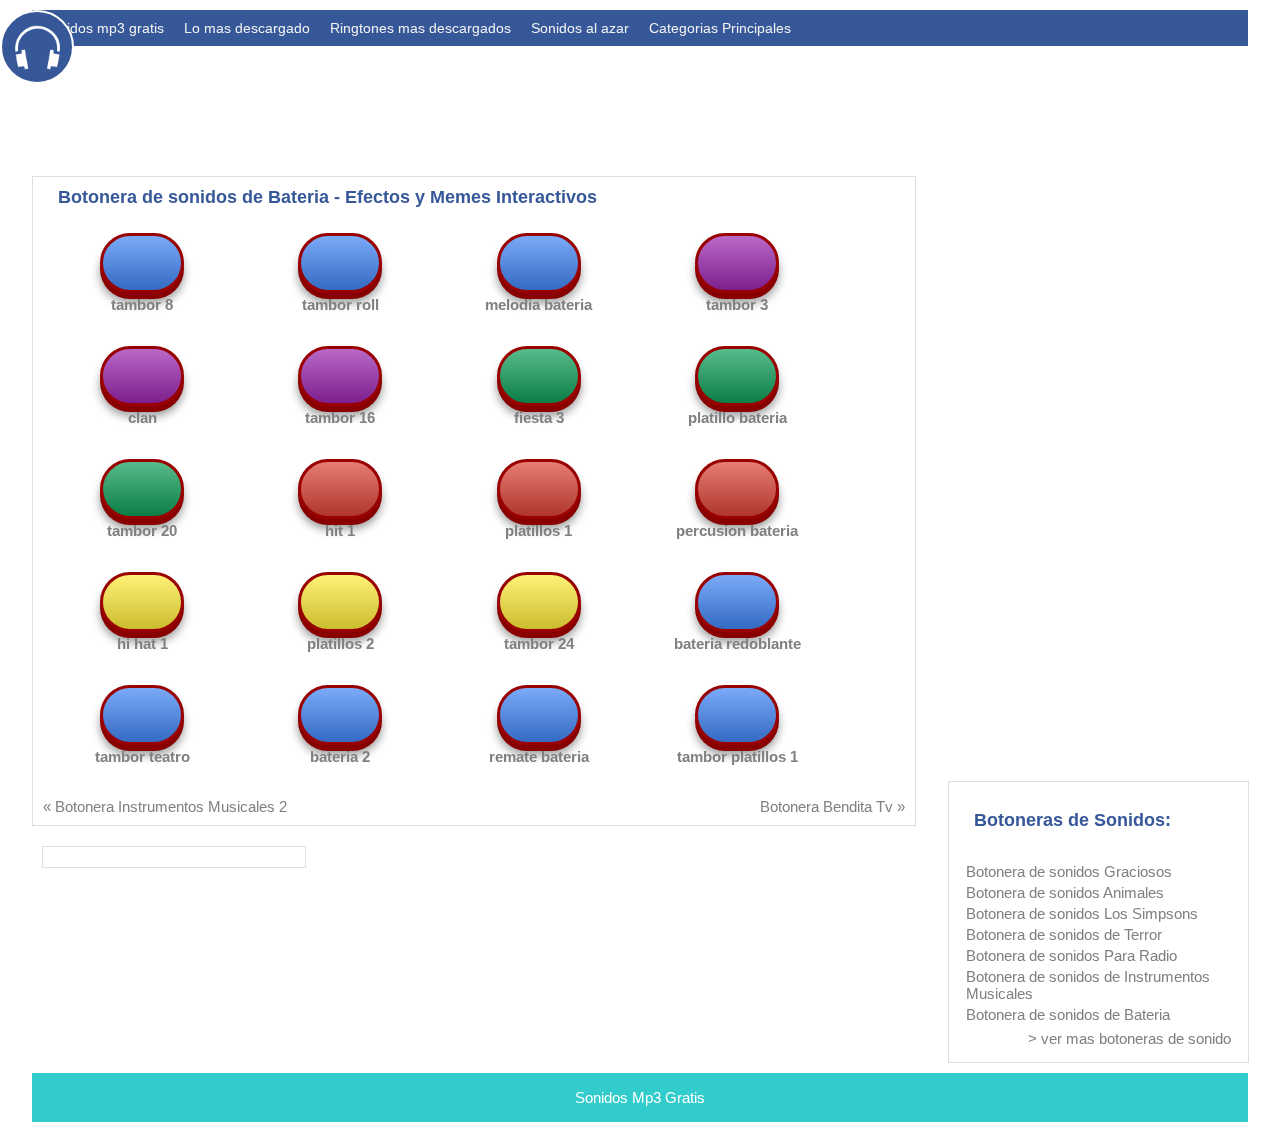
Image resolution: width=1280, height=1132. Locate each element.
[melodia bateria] (539, 263)
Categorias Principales (720, 28)
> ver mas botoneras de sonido (1129, 1038)
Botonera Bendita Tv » (832, 806)
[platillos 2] (340, 602)
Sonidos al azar (580, 28)
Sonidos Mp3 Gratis (640, 1097)
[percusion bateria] (737, 489)
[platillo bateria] (737, 376)
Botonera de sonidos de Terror (1064, 934)
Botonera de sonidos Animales (1065, 892)
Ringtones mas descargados (420, 28)
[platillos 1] (539, 489)
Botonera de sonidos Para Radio (1071, 955)
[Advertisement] (884, 106)
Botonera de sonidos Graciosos (1069, 871)
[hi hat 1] (142, 602)
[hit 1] (340, 489)
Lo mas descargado (247, 28)
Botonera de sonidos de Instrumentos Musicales (1088, 985)
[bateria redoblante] (737, 602)
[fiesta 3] (539, 376)
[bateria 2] (340, 715)
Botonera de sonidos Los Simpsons (1082, 913)
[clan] (142, 376)
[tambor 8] (142, 263)
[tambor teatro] (142, 715)
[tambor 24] (539, 602)
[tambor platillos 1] (737, 715)
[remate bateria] (539, 715)
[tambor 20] (142, 489)
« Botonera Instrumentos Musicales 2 (165, 806)
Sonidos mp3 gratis (103, 28)
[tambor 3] (737, 263)
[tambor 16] (340, 376)
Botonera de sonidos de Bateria (1068, 1014)
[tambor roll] (340, 263)
